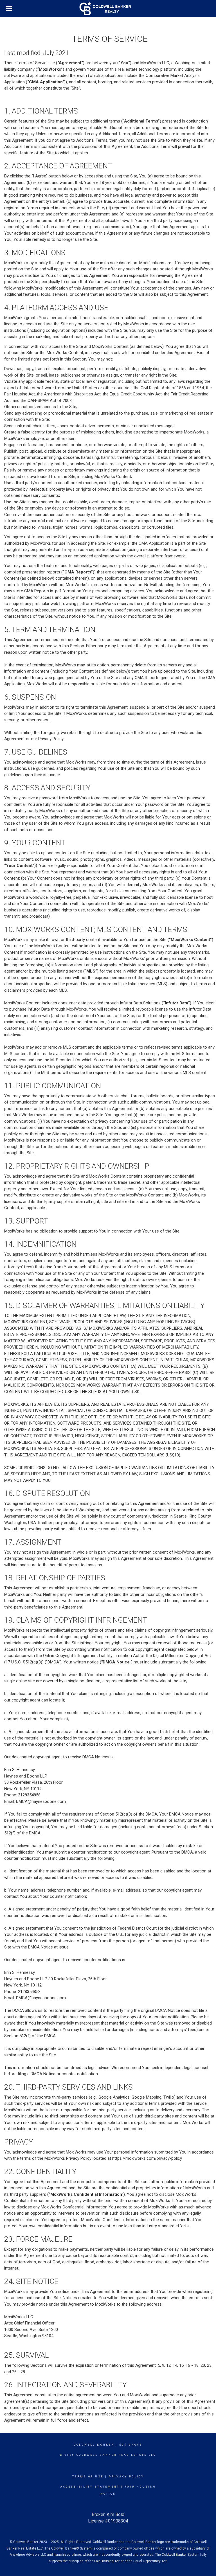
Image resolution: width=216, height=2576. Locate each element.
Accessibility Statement (90, 2487)
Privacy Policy (126, 2477)
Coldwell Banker (94, 2445)
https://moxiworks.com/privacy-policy (147, 2158)
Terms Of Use (88, 2477)
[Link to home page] (108, 8)
